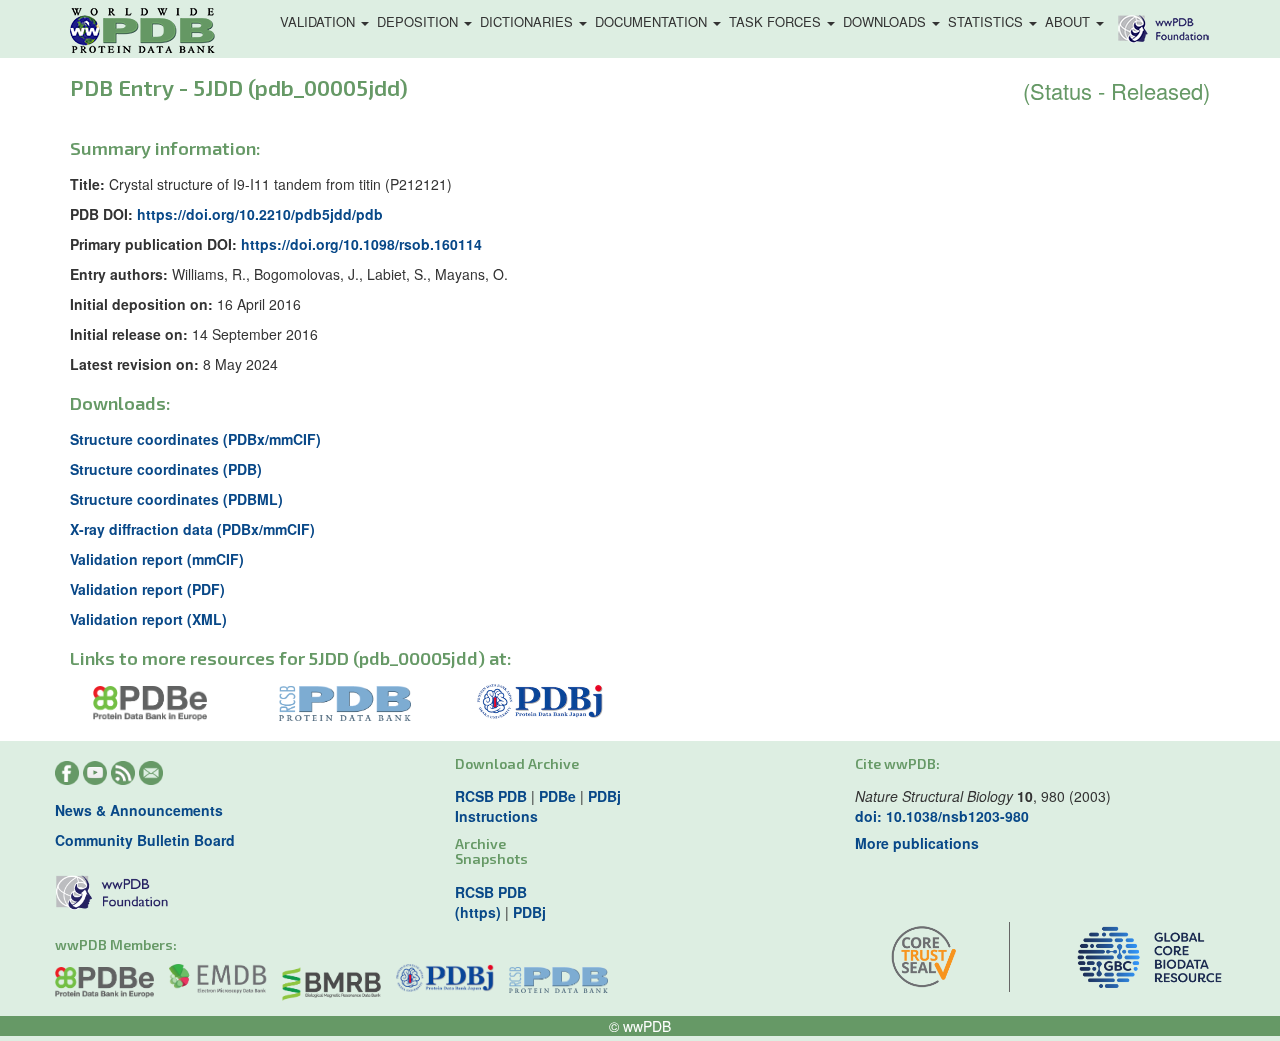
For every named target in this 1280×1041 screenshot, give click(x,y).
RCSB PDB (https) (491, 902)
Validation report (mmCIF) (157, 559)
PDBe (557, 796)
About (1069, 21)
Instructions (496, 816)
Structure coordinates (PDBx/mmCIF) (195, 439)
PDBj (604, 796)
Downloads (886, 21)
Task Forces (777, 21)
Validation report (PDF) (147, 589)
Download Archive (517, 763)
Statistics (987, 21)
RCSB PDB (491, 796)
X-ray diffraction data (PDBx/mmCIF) (192, 529)
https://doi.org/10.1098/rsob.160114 (361, 244)
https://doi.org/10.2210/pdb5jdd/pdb (260, 214)
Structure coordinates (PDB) (166, 469)
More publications (917, 843)
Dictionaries (528, 21)
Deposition (419, 21)
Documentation (653, 21)
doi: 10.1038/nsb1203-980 (942, 816)
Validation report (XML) (148, 619)
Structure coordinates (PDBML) (176, 499)
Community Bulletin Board (145, 840)
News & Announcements (139, 810)
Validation (319, 21)
